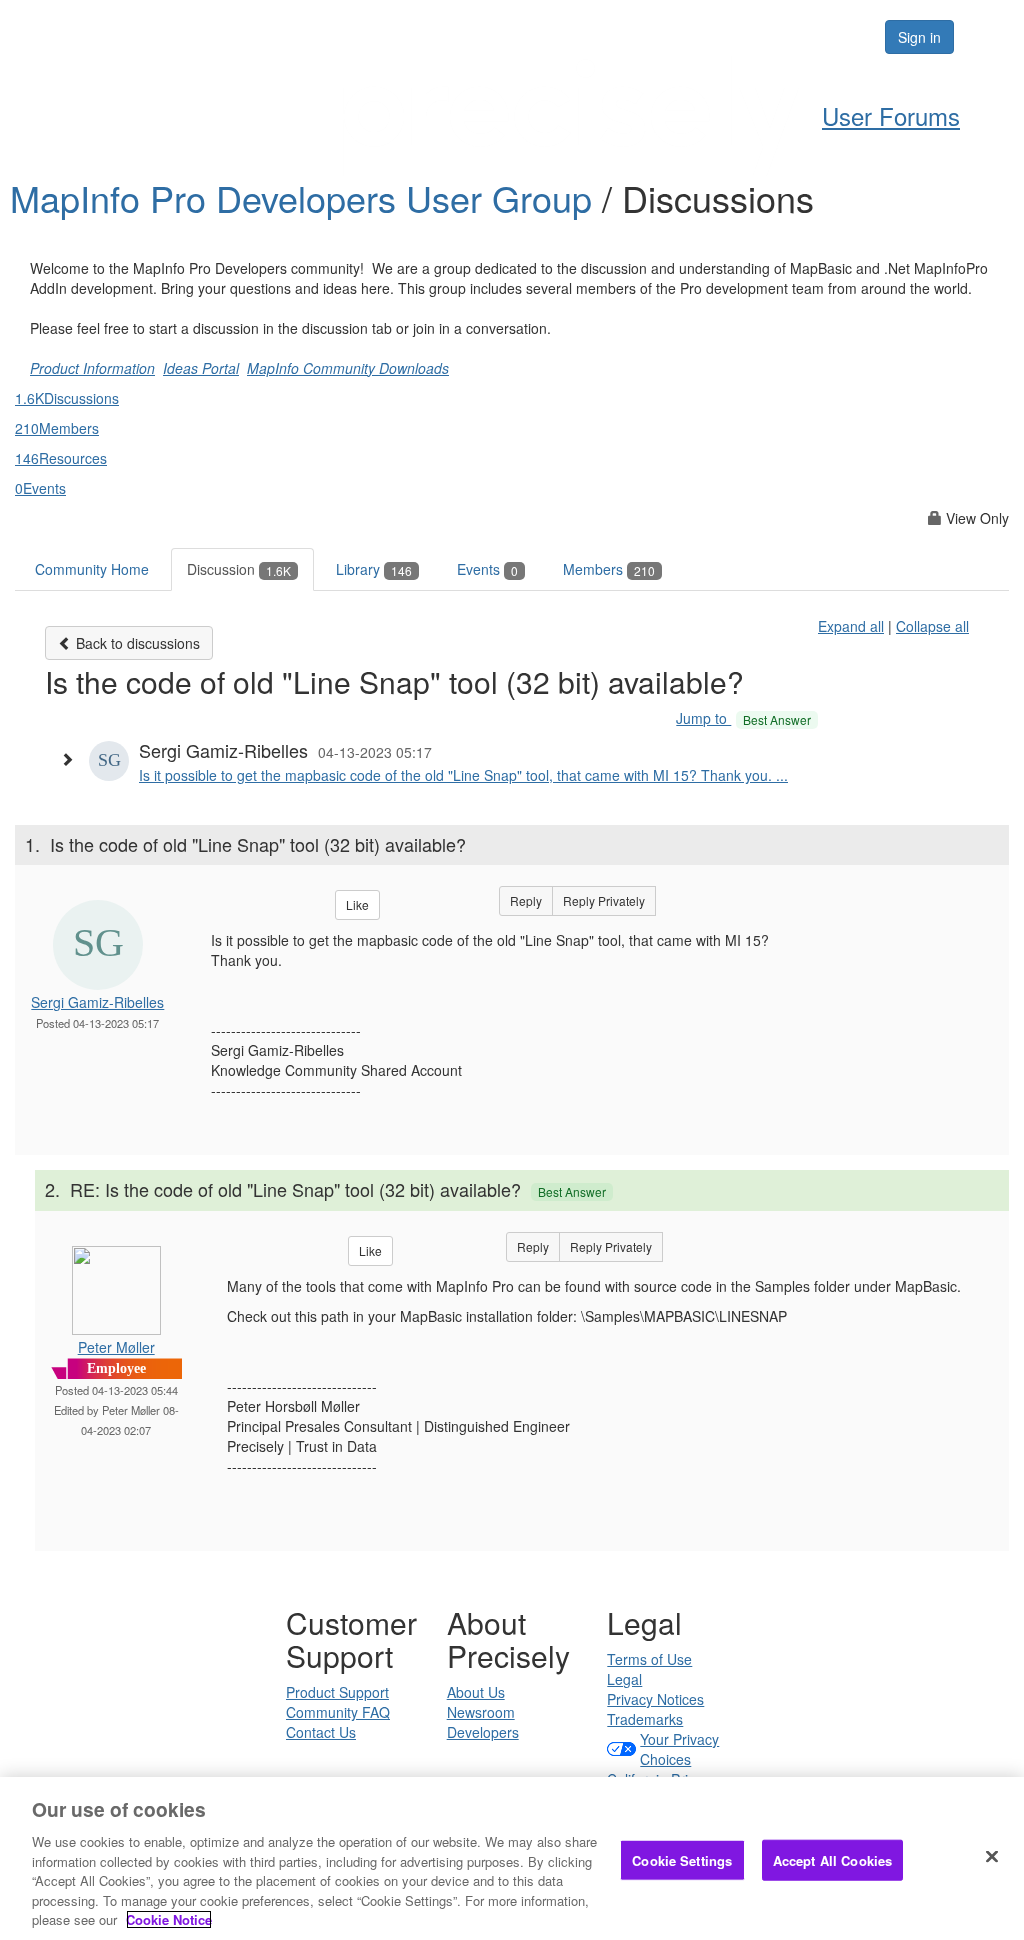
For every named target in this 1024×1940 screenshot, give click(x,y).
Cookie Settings (682, 1859)
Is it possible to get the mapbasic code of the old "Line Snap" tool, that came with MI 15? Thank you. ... (463, 775)
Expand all (851, 626)
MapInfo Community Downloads (348, 368)
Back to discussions (136, 643)
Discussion (239, 569)
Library (374, 569)
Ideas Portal (201, 368)
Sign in (919, 37)
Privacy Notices (655, 1699)
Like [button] (357, 904)
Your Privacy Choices (679, 1749)
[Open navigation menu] (986, 37)
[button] (72, 759)
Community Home (92, 569)
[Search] (808, 37)
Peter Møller (116, 1347)
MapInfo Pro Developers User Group (306, 197)
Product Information (92, 368)
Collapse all (932, 626)
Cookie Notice (169, 1919)
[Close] (992, 1856)
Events (487, 569)
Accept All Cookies (832, 1859)
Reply (526, 900)
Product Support (337, 1692)
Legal (624, 1679)
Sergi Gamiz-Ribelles (97, 1002)
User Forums (891, 115)
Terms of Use (649, 1659)
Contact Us (321, 1732)
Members (609, 569)
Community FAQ (338, 1712)
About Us (476, 1692)
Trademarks (645, 1719)
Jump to (743, 718)
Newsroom (481, 1712)
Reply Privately (604, 900)
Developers (483, 1732)
